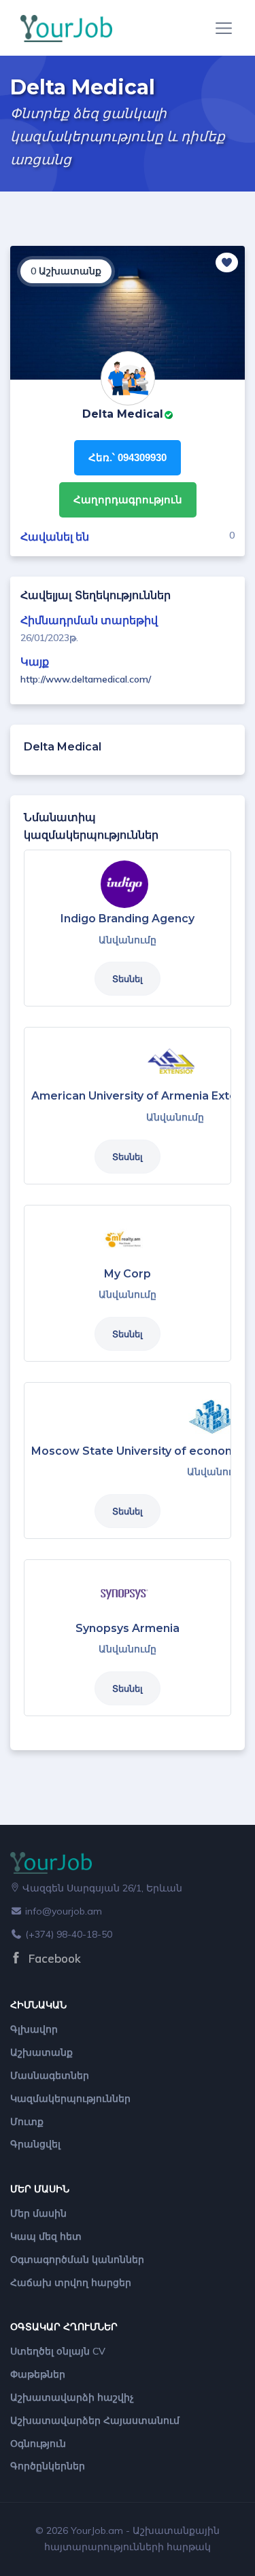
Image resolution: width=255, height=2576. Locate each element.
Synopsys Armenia (128, 1628)
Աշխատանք (41, 2052)
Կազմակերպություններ (70, 2099)
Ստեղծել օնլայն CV (58, 2351)
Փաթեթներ (38, 2374)
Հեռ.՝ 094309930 (128, 457)
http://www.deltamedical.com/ (86, 679)
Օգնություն (38, 2444)
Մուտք (27, 2122)
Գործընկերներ (48, 2466)
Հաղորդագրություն (128, 500)
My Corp (128, 1274)
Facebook (53, 1958)
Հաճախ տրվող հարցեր (71, 2283)
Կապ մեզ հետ (46, 2236)
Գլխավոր (34, 2029)
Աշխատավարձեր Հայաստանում (95, 2420)
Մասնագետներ (50, 2075)
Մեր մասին (38, 2213)
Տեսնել (128, 979)
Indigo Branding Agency (128, 919)
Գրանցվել (35, 2144)
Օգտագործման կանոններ (77, 2260)
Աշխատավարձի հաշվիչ (72, 2397)
